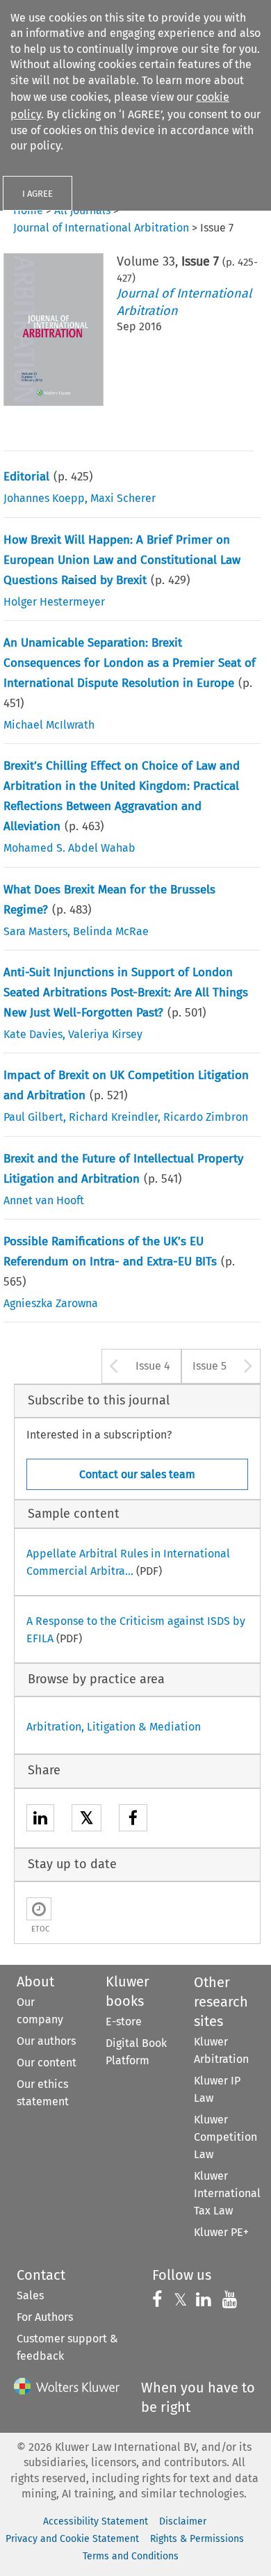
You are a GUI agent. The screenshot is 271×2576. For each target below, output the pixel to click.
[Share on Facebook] (133, 1820)
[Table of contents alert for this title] (39, 1909)
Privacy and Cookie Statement (72, 2539)
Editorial (26, 477)
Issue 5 (210, 1366)
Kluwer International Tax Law (227, 2193)
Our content (47, 2063)
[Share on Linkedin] (40, 1820)
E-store (124, 2022)
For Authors (45, 2317)
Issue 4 (153, 1366)
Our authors (46, 2041)
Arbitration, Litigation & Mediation (114, 1727)
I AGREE (38, 194)
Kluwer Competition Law (225, 2137)
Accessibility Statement (96, 2521)
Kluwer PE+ (221, 2232)
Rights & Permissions (197, 2539)
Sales (30, 2295)
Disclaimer (183, 2521)
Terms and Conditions (131, 2556)
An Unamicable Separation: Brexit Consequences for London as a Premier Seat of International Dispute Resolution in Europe (130, 663)
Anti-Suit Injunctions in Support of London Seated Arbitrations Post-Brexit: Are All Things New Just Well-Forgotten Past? (126, 993)
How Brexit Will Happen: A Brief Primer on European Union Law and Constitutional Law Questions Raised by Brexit (122, 560)
